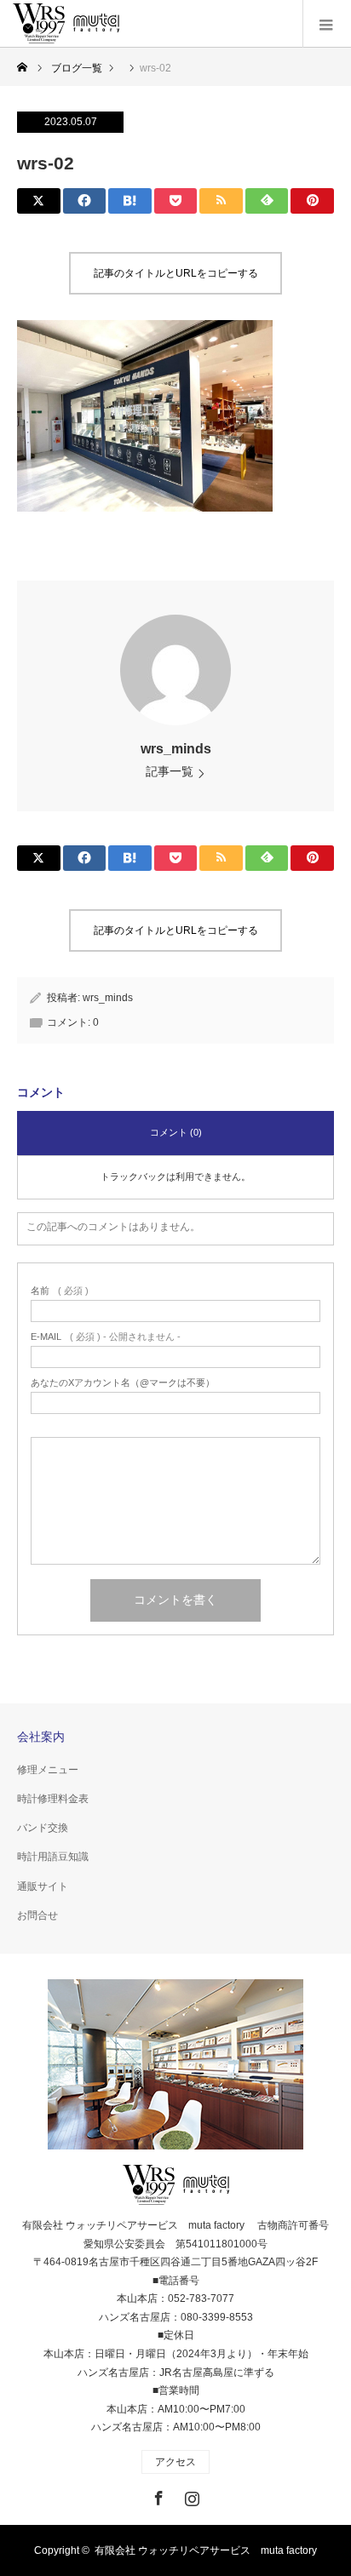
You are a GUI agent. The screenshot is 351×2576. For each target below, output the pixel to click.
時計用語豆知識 (53, 1857)
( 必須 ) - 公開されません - (106, 1337)
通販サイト (43, 1886)
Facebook (157, 2495)
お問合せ (37, 1915)
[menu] (327, 24)
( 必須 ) (60, 1291)
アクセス (175, 2462)
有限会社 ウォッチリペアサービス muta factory (206, 2550)
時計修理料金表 (53, 1799)
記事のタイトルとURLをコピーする (176, 273)
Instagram (190, 2495)
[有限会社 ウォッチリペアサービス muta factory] (66, 24)
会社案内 (41, 1737)
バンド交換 (43, 1828)
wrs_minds (176, 749)
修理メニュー (48, 1770)
